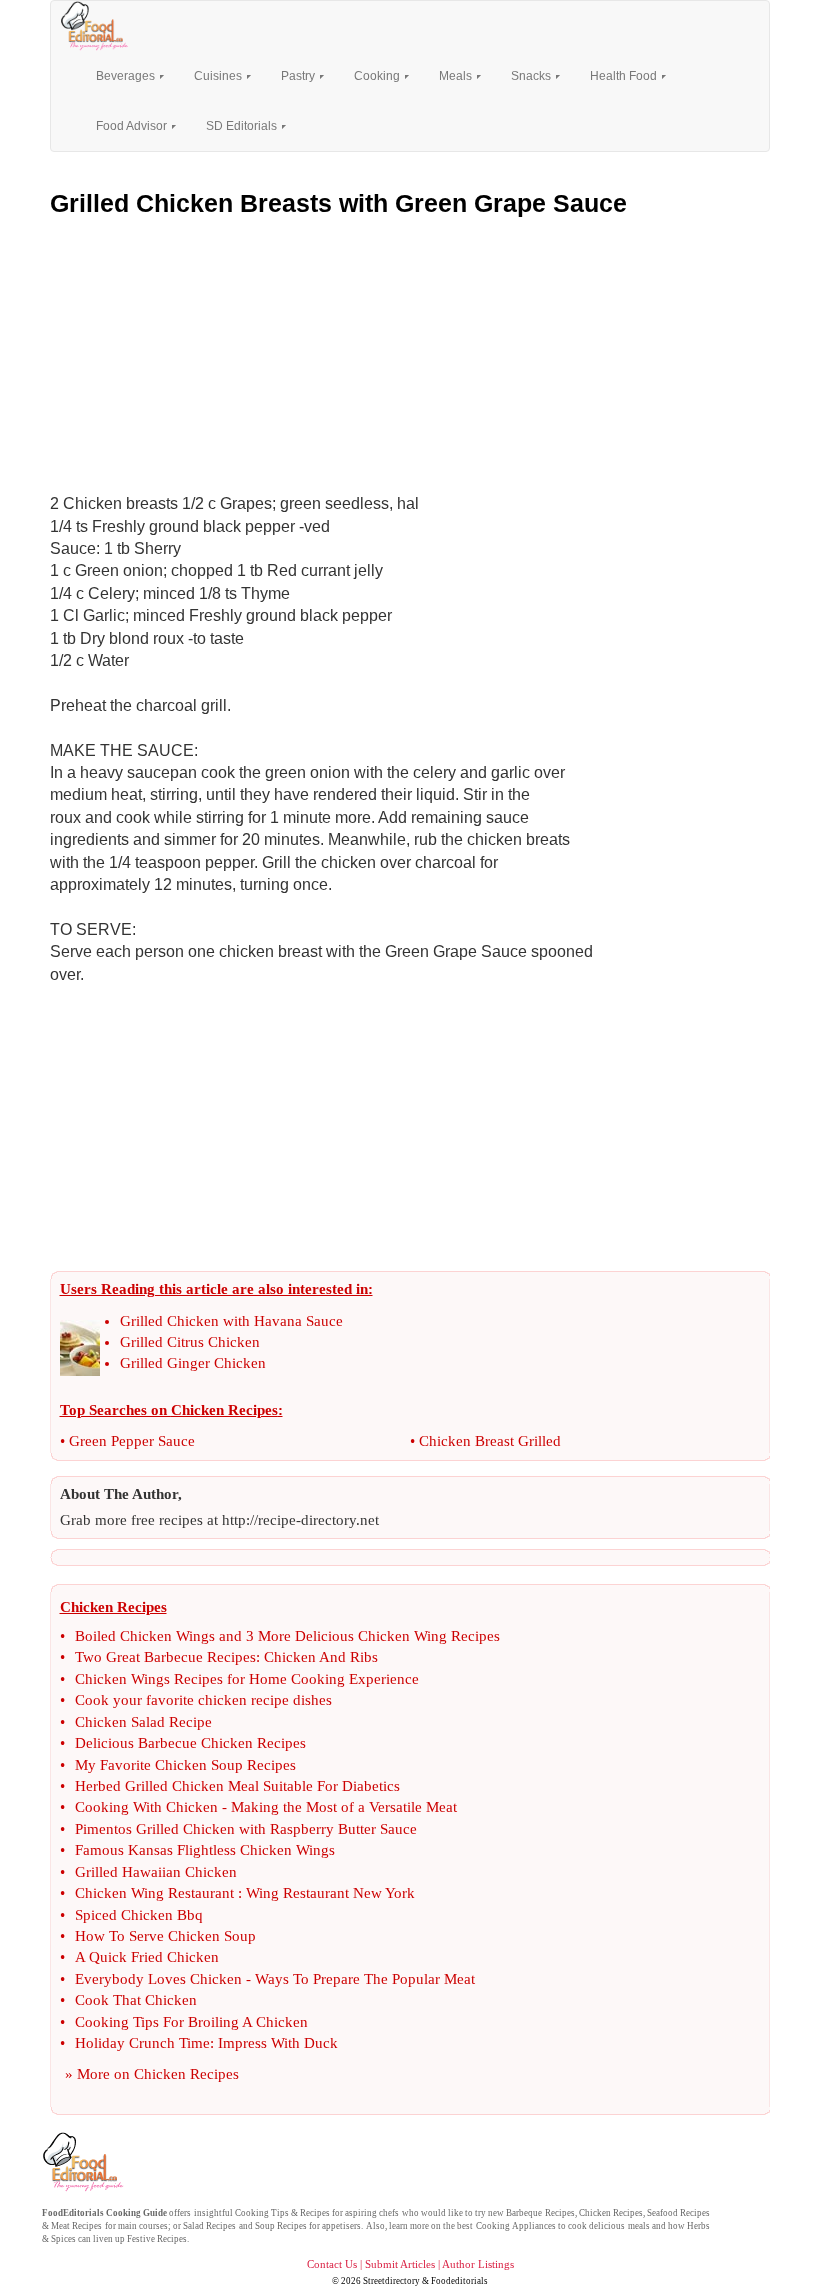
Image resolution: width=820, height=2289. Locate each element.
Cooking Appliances (516, 2226)
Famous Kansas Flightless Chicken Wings (205, 1850)
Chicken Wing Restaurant (154, 1893)
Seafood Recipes (678, 2213)
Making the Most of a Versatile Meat (344, 1807)
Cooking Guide (136, 2213)
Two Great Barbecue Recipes (165, 1657)
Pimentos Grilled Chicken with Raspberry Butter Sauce (246, 1829)
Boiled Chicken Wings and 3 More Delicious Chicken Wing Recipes (287, 1636)
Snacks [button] (532, 76)
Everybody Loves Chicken (158, 1979)
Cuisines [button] (219, 76)
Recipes (315, 2213)
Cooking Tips (262, 2213)
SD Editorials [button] (243, 126)
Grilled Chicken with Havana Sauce (231, 1321)
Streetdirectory (391, 2281)
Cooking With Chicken (146, 1807)
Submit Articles (400, 2264)
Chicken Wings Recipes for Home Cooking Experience (247, 1679)
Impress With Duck (278, 2043)
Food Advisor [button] (133, 126)
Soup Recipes (281, 2226)
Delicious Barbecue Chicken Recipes (190, 1743)
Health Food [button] (625, 76)
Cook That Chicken (136, 2000)
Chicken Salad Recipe (143, 1722)
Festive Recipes (157, 2239)
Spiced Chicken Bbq (139, 1915)
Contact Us (332, 2264)
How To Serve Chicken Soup (165, 1936)
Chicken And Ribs (321, 1657)
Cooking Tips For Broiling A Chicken (191, 2022)
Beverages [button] (127, 76)
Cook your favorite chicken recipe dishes (203, 1700)
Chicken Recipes (186, 2074)
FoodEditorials (73, 2213)
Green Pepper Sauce (132, 1441)
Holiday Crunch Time (142, 2043)
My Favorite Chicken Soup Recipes (185, 1765)
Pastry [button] (299, 76)
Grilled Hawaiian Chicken (156, 1872)
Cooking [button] (378, 76)
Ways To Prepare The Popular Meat (365, 1979)
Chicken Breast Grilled (490, 1441)
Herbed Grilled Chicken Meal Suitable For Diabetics (237, 1786)
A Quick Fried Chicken (147, 1957)
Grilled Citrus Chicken (190, 1342)
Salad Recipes (209, 2226)
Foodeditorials (459, 2281)
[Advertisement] (410, 350)
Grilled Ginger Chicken (193, 1363)
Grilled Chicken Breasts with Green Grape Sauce (338, 203)
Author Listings (478, 2264)
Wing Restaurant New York (330, 1893)
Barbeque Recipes (540, 2213)
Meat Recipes (76, 2226)
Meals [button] (457, 76)
